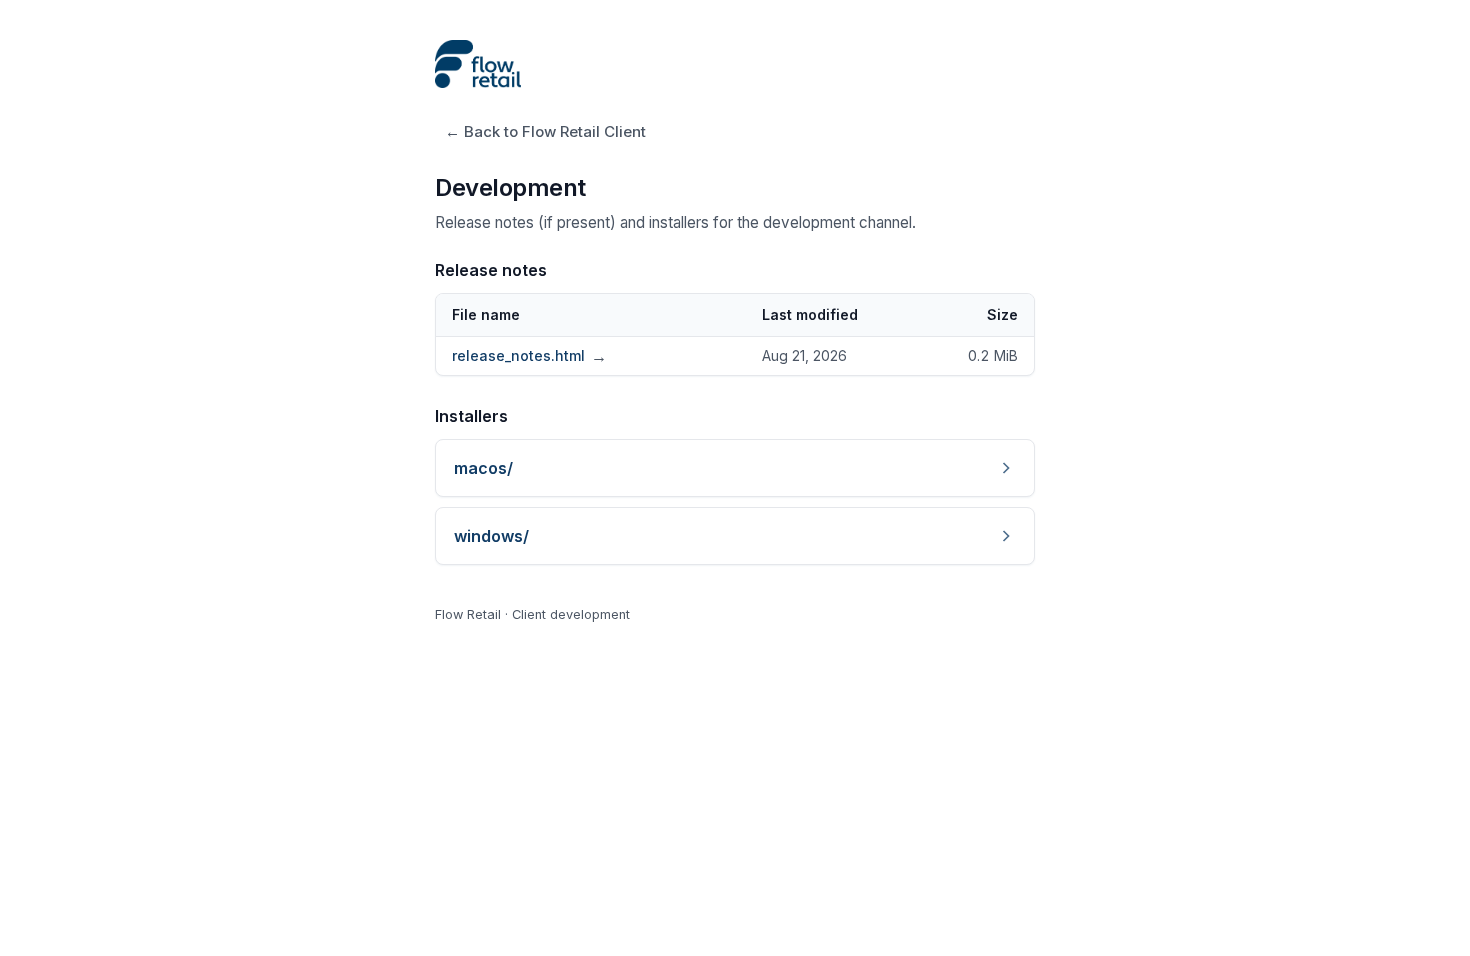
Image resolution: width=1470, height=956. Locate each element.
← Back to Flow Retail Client (545, 131)
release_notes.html (529, 356)
